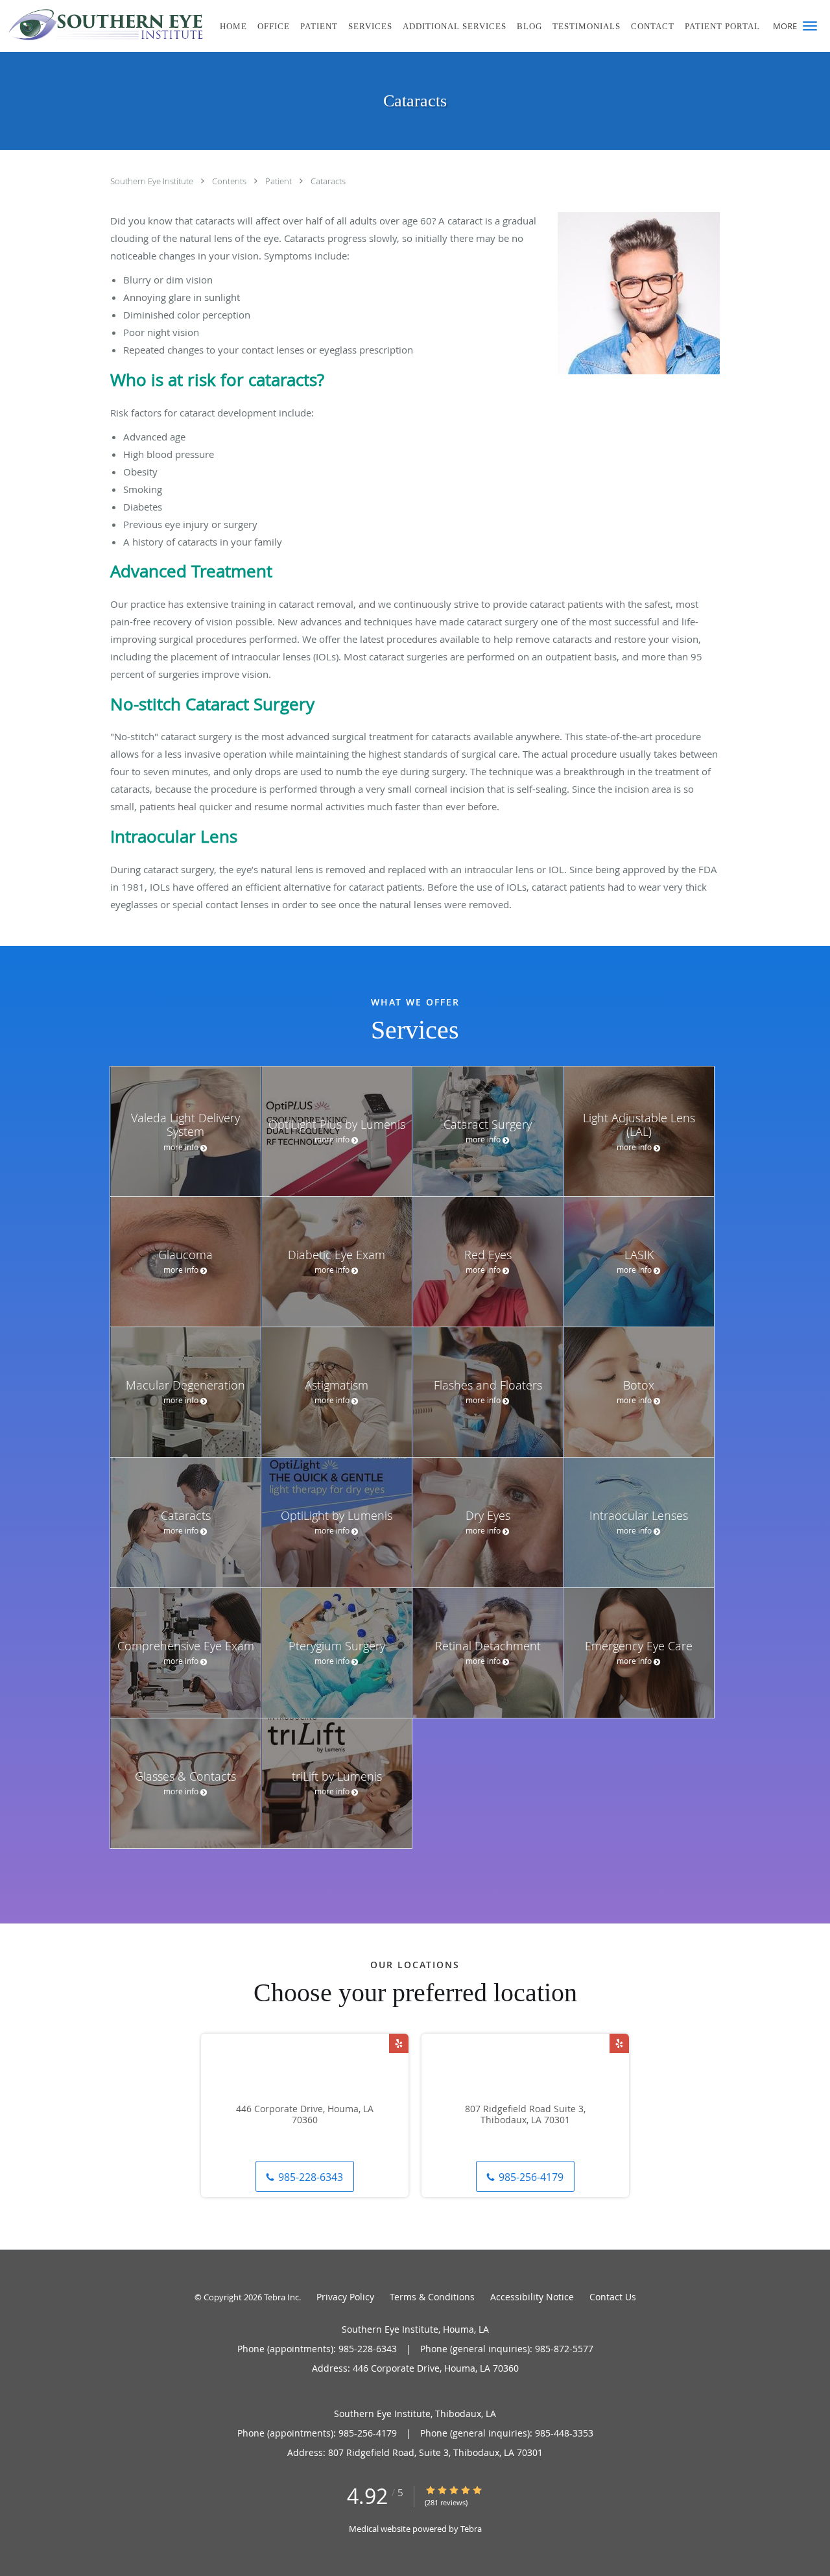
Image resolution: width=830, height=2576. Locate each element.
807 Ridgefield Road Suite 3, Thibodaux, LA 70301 (525, 2115)
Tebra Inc (281, 2297)
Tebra (471, 2529)
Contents (230, 181)
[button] (810, 26)
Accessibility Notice (532, 2297)
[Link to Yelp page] (399, 2043)
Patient (279, 181)
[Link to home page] (103, 25)
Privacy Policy (345, 2297)
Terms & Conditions (432, 2297)
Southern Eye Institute (153, 181)
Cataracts (328, 181)
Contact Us (613, 2297)
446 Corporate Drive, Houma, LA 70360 (305, 2115)
